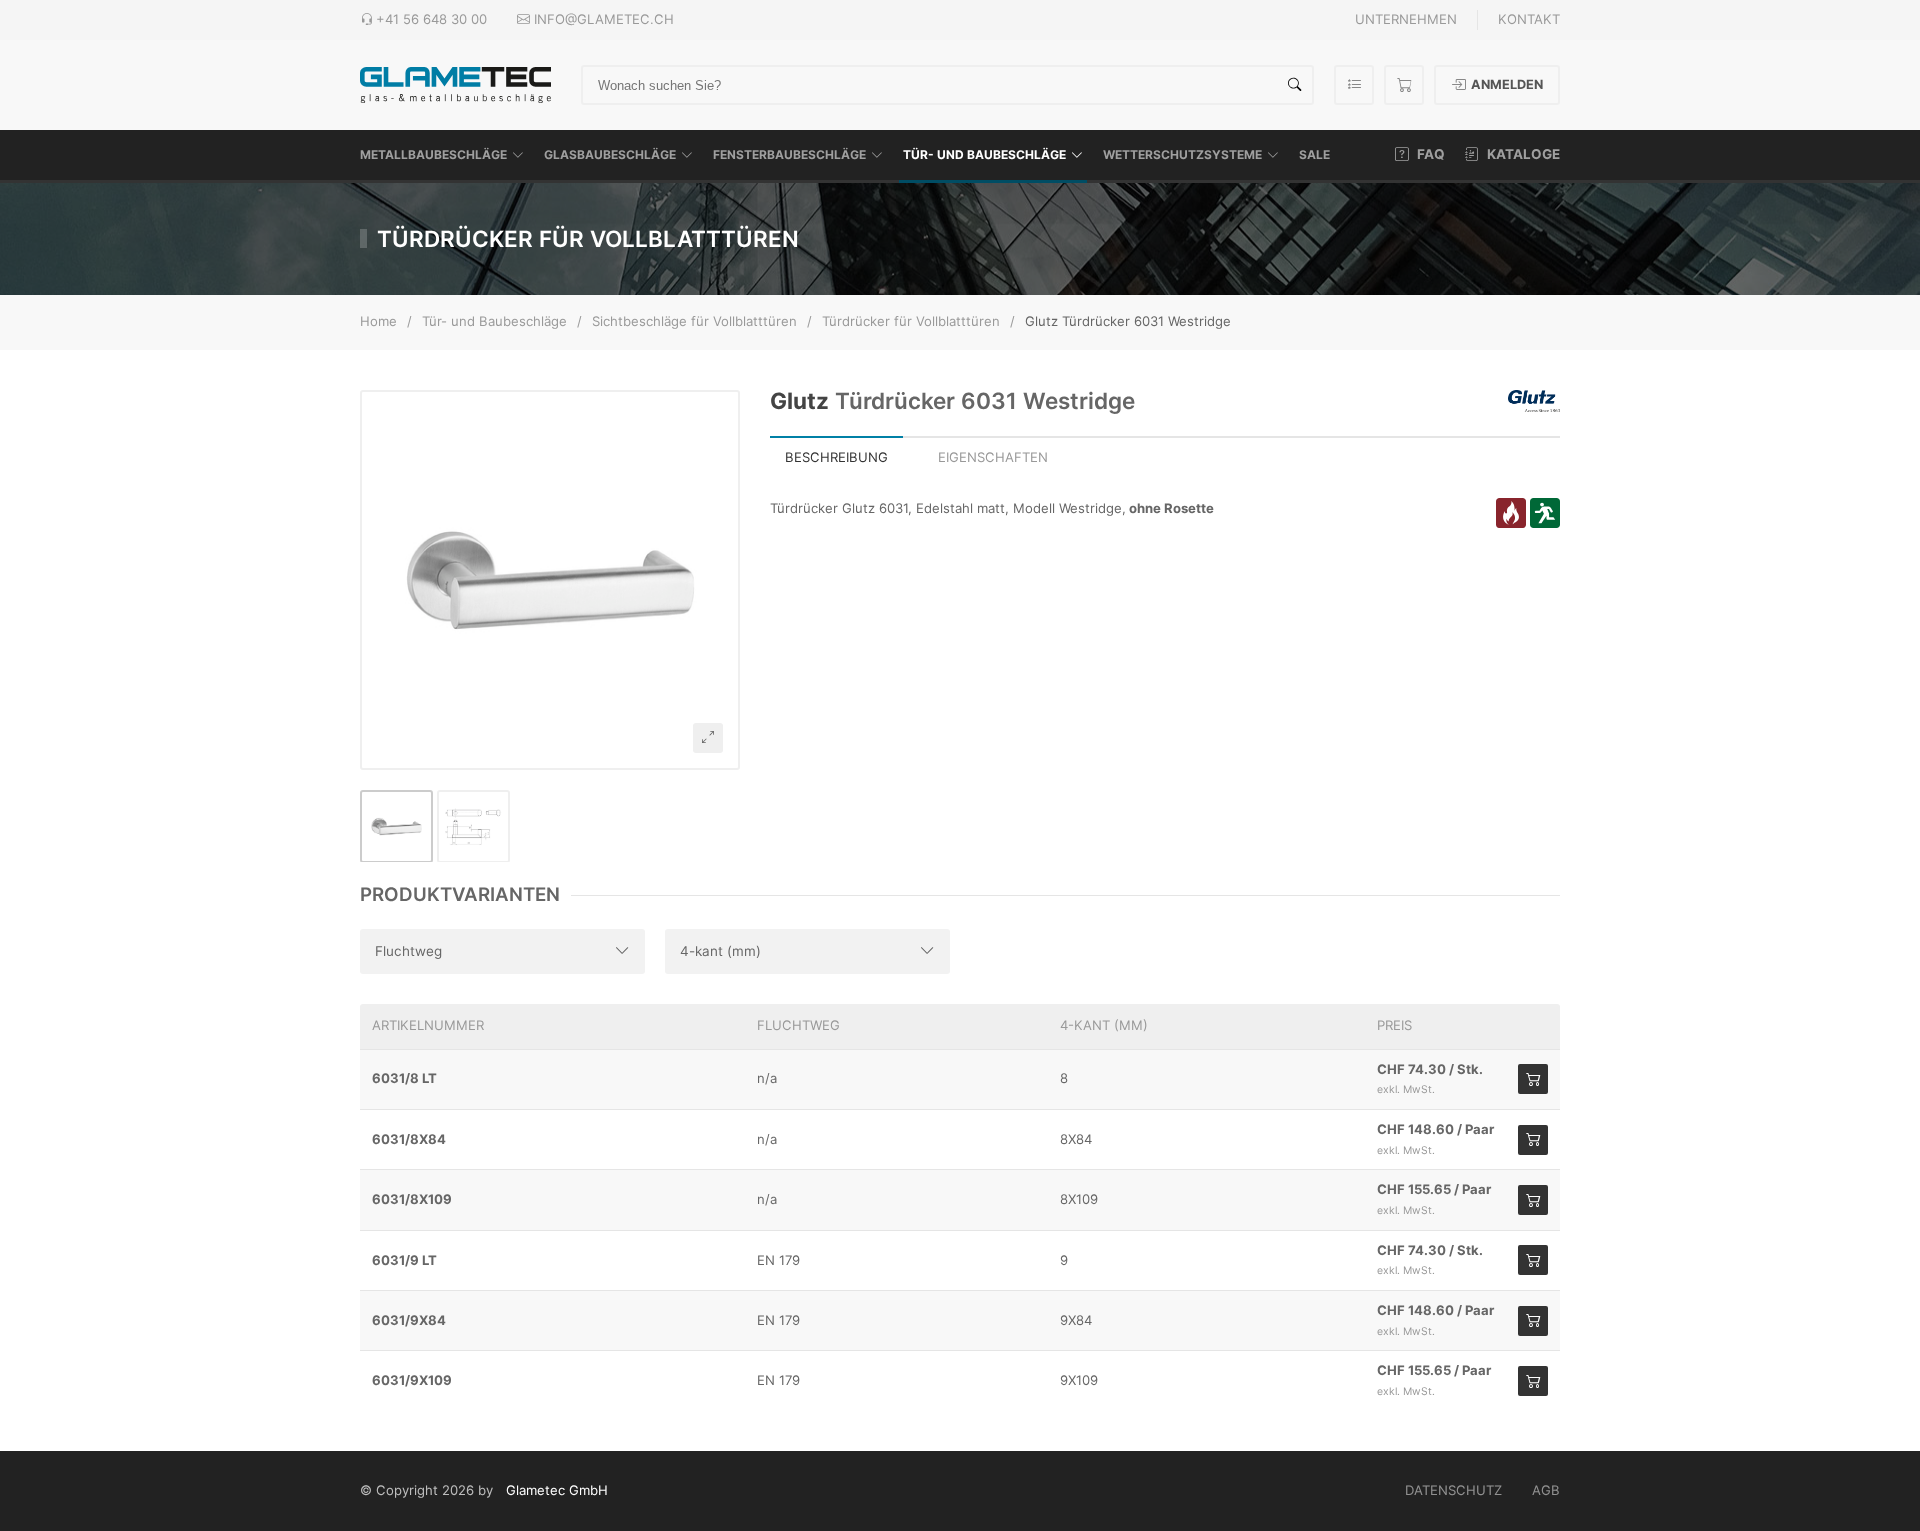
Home (378, 321)
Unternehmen (1406, 19)
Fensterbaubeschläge (789, 154)
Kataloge (1522, 154)
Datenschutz (1453, 1490)
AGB (1546, 1490)
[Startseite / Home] (455, 83)
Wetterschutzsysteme (1182, 154)
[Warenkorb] (1404, 85)
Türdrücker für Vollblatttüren (911, 321)
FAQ (1429, 154)
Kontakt (1529, 19)
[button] (550, 580)
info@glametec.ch (604, 19)
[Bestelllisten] (1354, 85)
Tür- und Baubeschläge (984, 154)
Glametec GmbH (557, 1490)
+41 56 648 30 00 (431, 19)
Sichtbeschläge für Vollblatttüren (694, 321)
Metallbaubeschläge (433, 154)
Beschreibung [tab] (836, 457)
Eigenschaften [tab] (993, 457)
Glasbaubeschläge (610, 154)
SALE (1314, 154)
